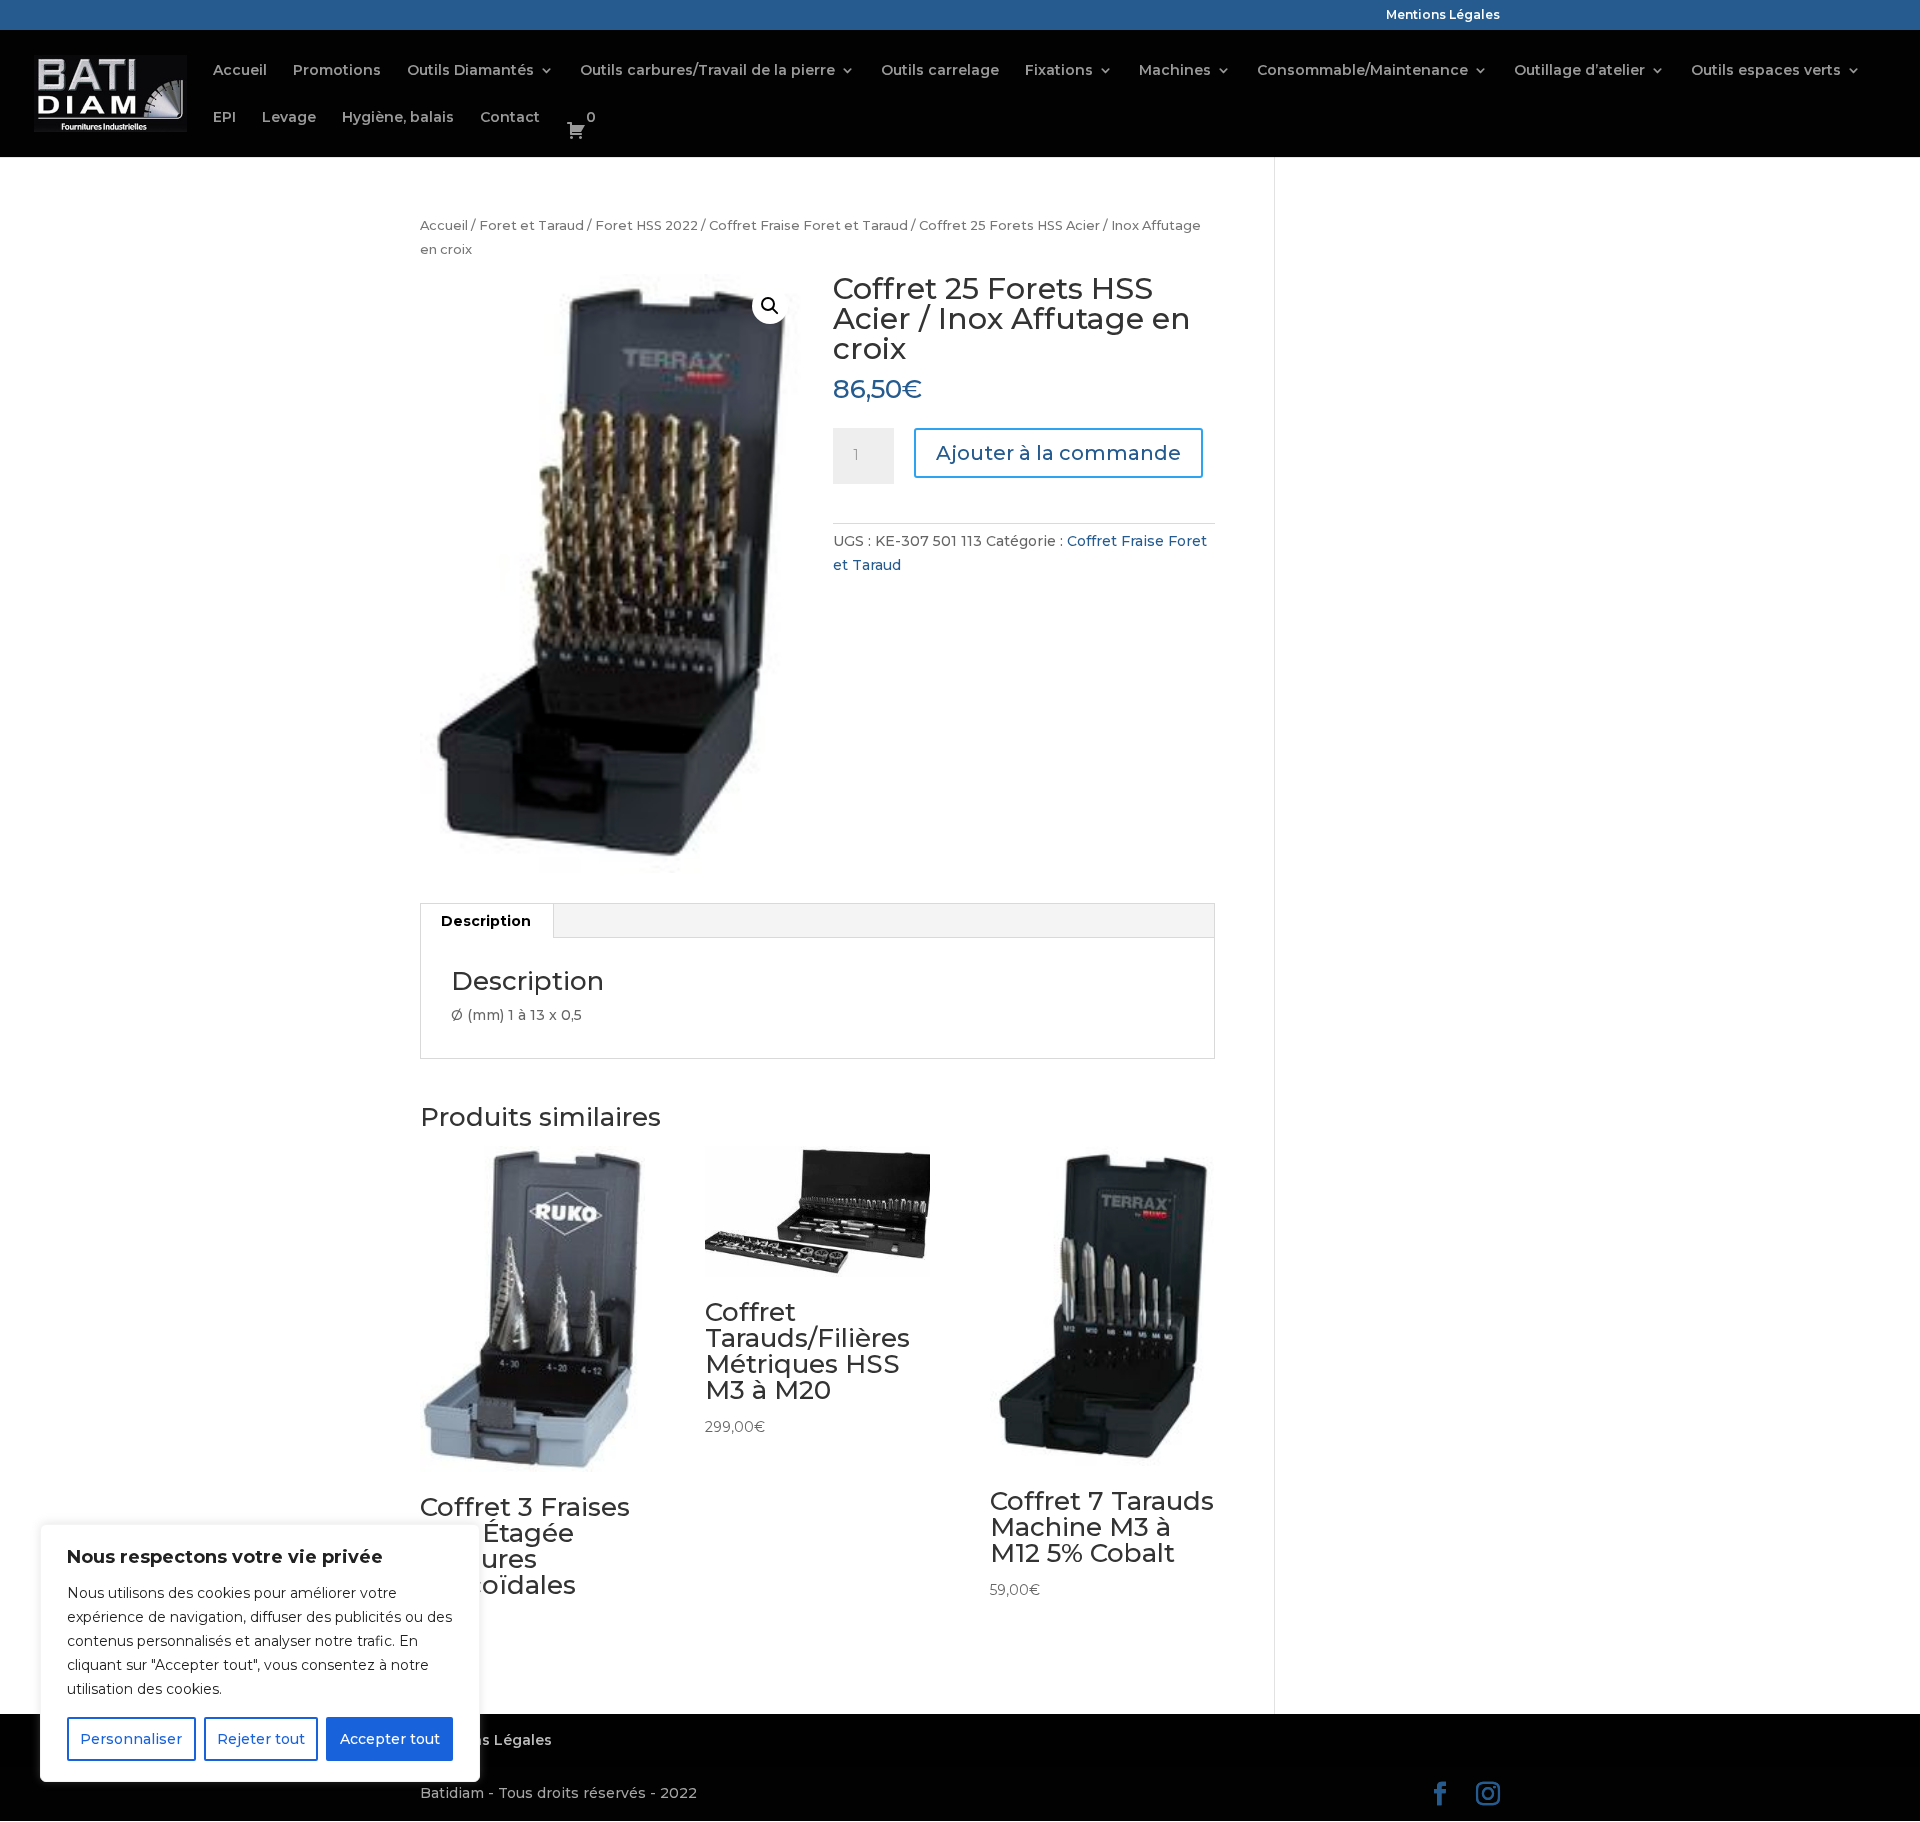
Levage (289, 118)
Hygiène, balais (398, 118)
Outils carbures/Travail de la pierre (707, 71)
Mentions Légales (1443, 15)
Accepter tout (390, 1739)
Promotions (337, 71)
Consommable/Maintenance (1362, 71)
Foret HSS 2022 (646, 225)
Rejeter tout (261, 1739)
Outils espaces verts (1766, 71)
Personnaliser (131, 1739)
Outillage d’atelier (1579, 71)
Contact (510, 118)
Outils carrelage (940, 71)
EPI (224, 118)
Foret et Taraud (531, 225)
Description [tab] (486, 921)
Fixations (1059, 71)
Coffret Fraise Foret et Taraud (808, 225)
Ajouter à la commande (1058, 453)
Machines (1175, 71)
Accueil (240, 71)
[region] (260, 1653)
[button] (770, 306)
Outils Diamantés (470, 71)
